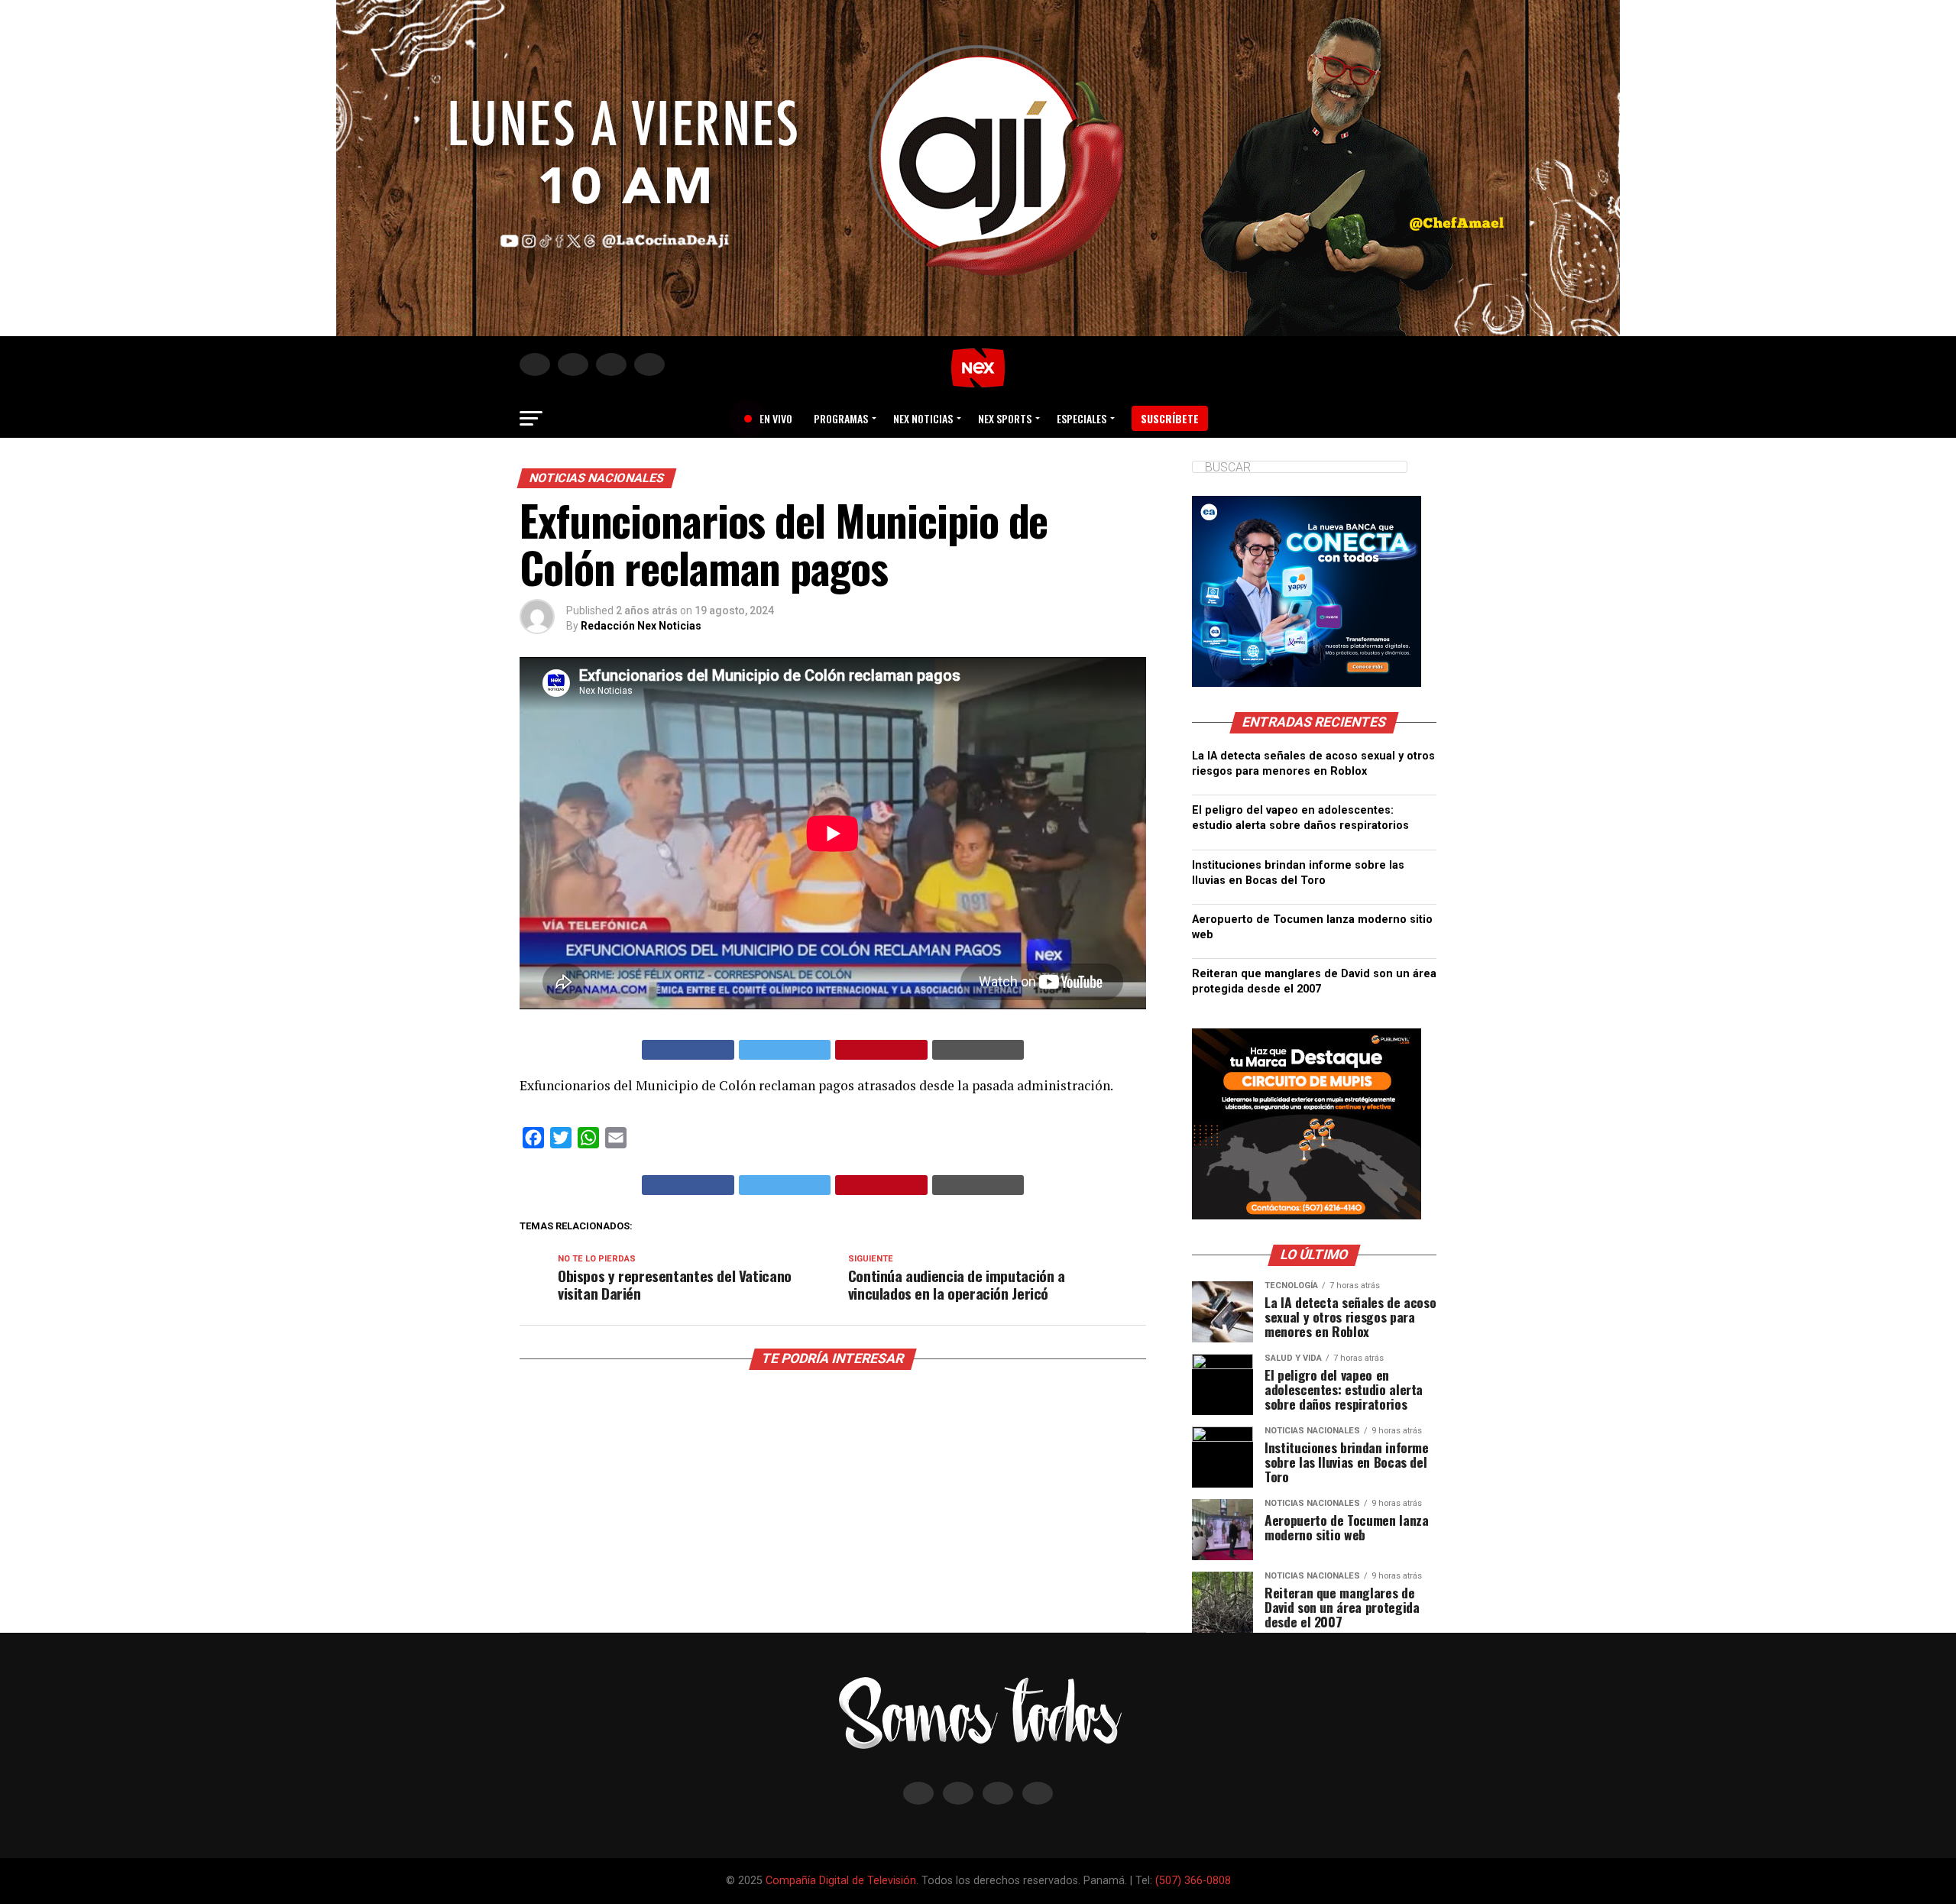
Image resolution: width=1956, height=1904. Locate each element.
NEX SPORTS (1005, 418)
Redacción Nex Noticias (641, 626)
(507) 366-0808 (1193, 1881)
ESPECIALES (1082, 418)
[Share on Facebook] (688, 1050)
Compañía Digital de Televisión (841, 1881)
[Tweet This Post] (785, 1050)
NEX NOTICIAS (923, 418)
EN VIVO (770, 418)
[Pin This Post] (881, 1050)
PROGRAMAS (841, 418)
